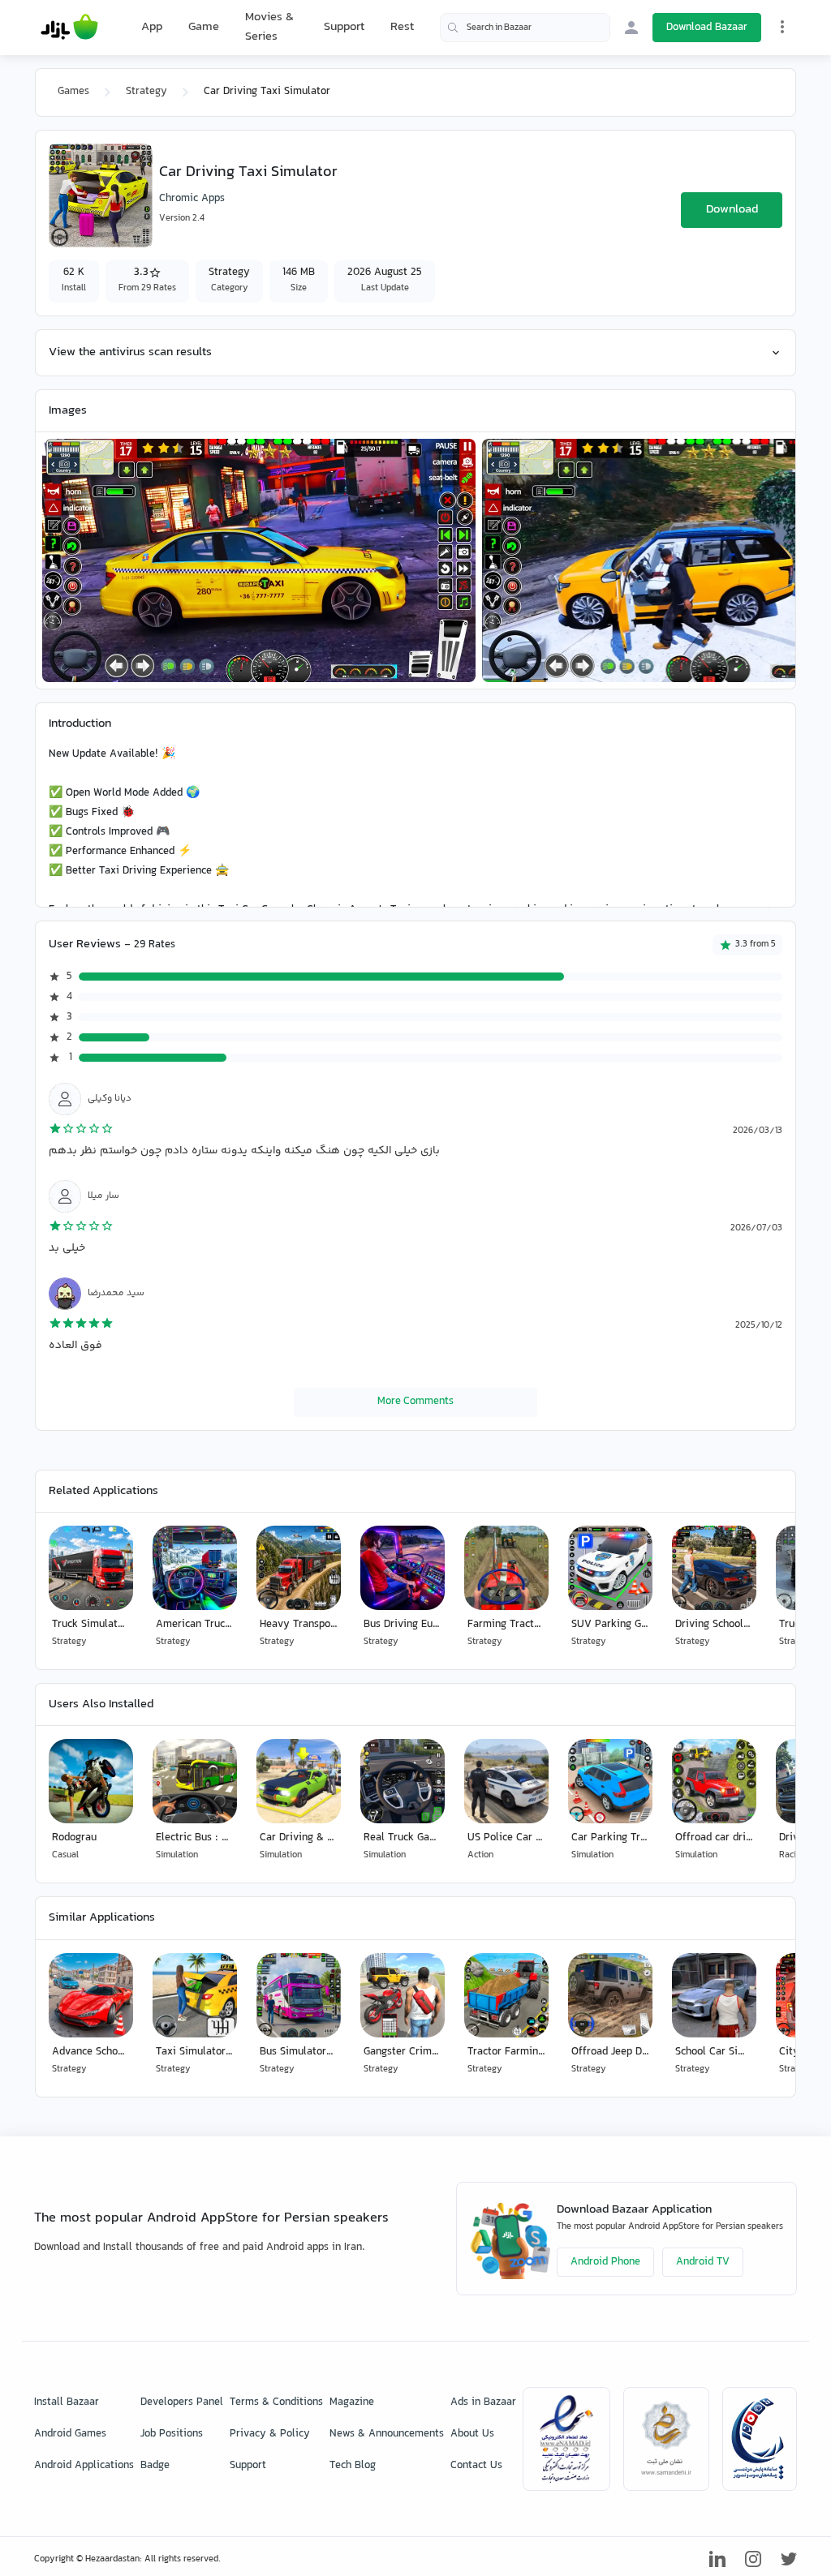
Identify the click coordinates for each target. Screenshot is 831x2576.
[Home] (69, 28)
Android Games (70, 2434)
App (152, 28)
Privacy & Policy (270, 2434)
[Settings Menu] (782, 27)
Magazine (352, 2402)
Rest (402, 28)
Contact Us (476, 2466)
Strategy (146, 92)
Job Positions (172, 2434)
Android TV (703, 2262)
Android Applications (84, 2466)
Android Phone (605, 2262)
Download (732, 210)
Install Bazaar (67, 2402)
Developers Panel (182, 2402)
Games (73, 92)
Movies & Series (269, 27)
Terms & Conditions (276, 2402)
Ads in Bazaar (483, 2402)
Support (344, 27)
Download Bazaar (707, 28)
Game (204, 28)
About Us (472, 2434)
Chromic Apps (192, 199)
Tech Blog (353, 2466)
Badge (155, 2466)
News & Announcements (387, 2434)
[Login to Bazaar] (631, 28)
